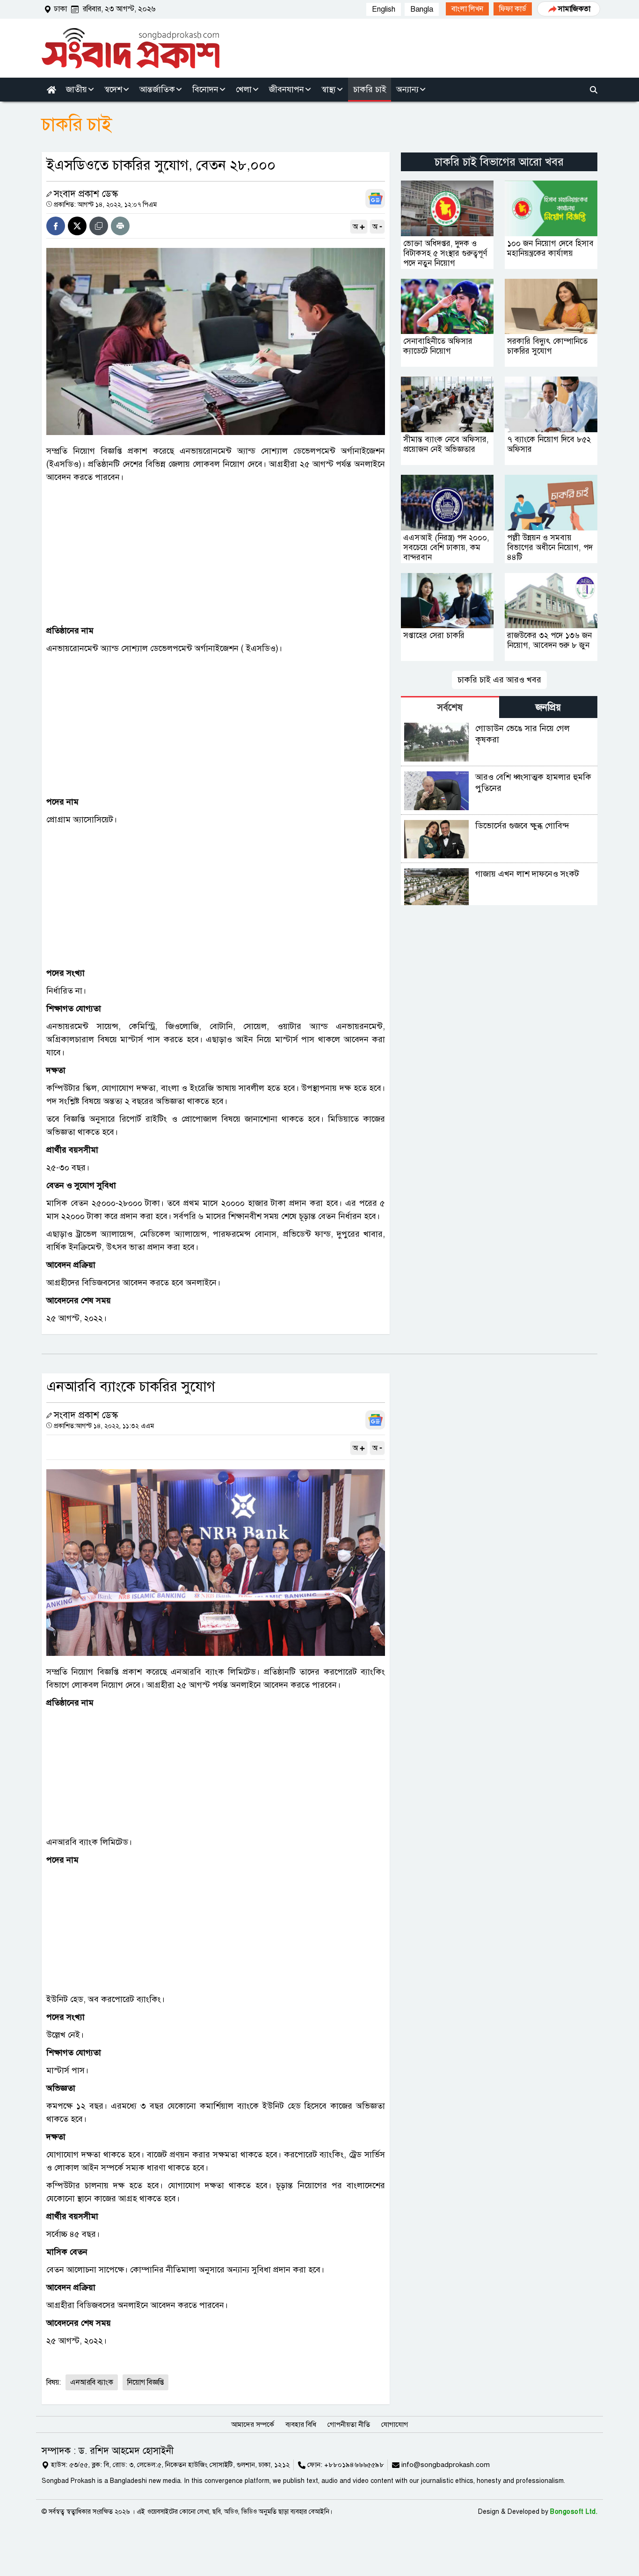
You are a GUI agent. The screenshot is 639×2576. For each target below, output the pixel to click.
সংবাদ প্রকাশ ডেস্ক (86, 194)
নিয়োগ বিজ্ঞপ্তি (145, 2382)
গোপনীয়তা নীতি (349, 2424)
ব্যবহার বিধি (301, 2424)
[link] (467, 9)
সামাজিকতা (574, 9)
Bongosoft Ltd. (574, 2512)
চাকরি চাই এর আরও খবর (499, 680)
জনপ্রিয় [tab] (548, 707)
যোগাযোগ (395, 2424)
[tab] (450, 707)
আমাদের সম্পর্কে (253, 2424)
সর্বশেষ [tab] (450, 707)
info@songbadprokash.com (446, 2465)
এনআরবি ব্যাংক (92, 2382)
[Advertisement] (216, 554)
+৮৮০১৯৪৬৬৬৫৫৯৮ (354, 2465)
